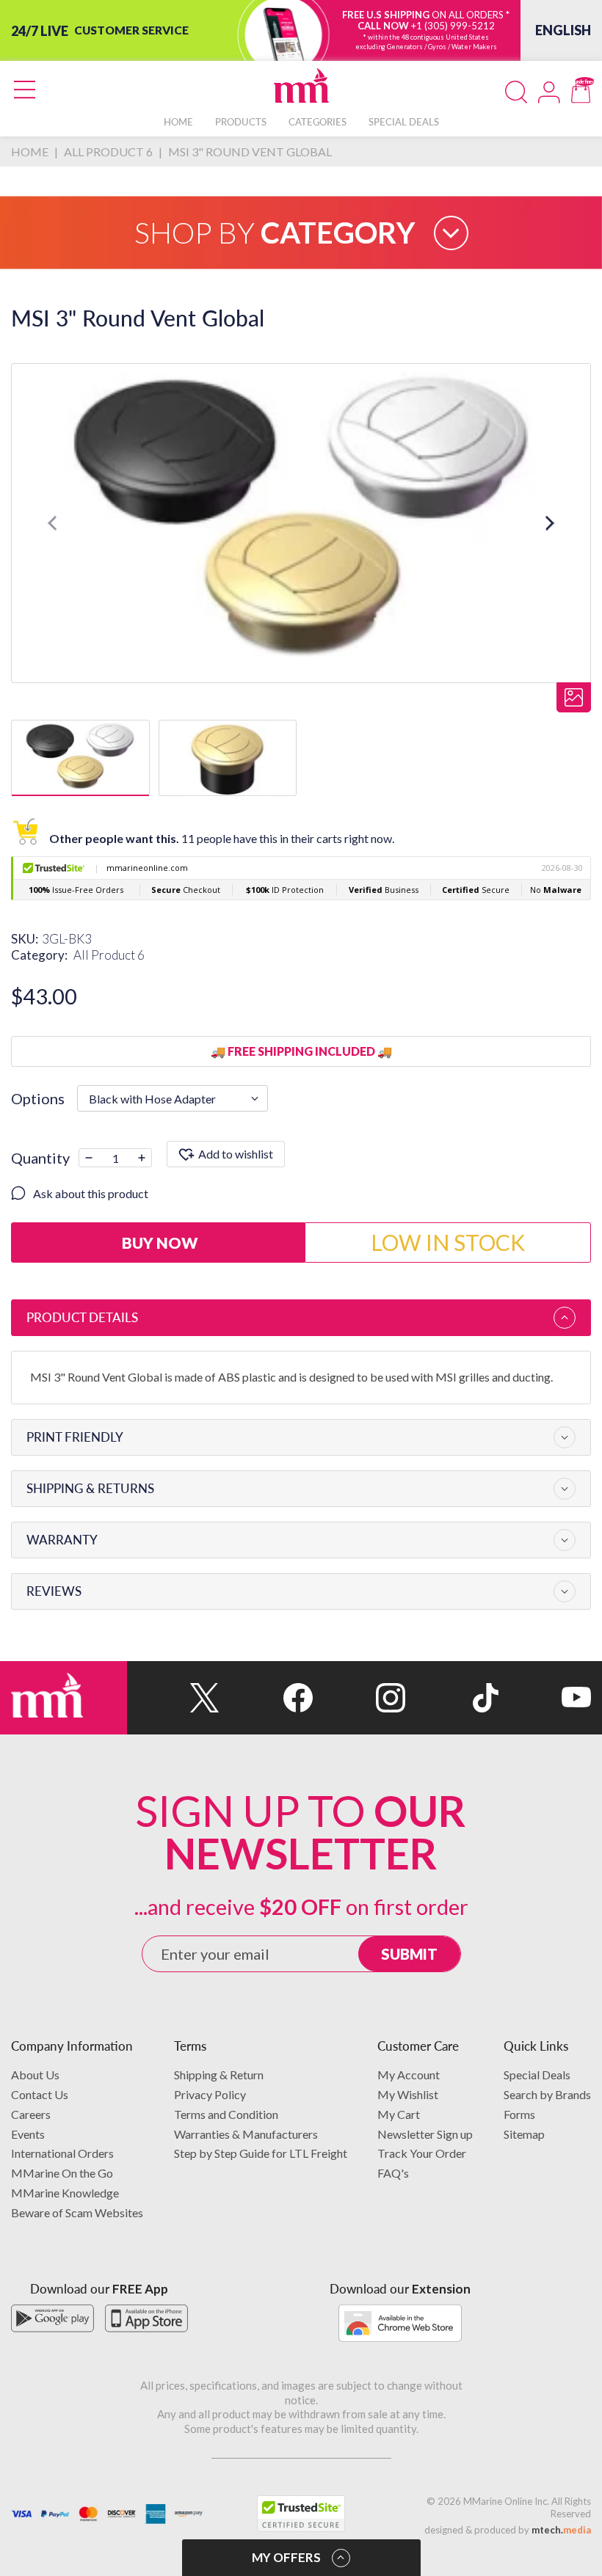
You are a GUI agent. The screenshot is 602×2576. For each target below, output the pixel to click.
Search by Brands (547, 2094)
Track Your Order (422, 2153)
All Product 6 (109, 955)
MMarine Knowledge (65, 2193)
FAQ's (393, 2173)
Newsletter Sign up (425, 2134)
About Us (35, 2075)
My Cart (399, 2114)
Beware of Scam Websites (77, 2212)
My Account (409, 2075)
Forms (519, 2114)
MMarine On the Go (62, 2173)
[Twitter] (173, 1698)
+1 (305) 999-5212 (453, 26)
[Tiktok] (451, 1698)
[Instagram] (359, 1698)
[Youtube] (545, 1698)
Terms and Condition (226, 2114)
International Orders (62, 2153)
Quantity (40, 1158)
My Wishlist (408, 2094)
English (563, 30)
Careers (31, 2114)
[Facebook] (266, 1698)
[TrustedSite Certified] (301, 2514)
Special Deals (537, 2075)
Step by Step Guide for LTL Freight (261, 2153)
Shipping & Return (219, 2075)
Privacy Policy (210, 2094)
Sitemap (524, 2134)
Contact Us (40, 2094)
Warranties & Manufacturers (246, 2134)
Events (28, 2134)
